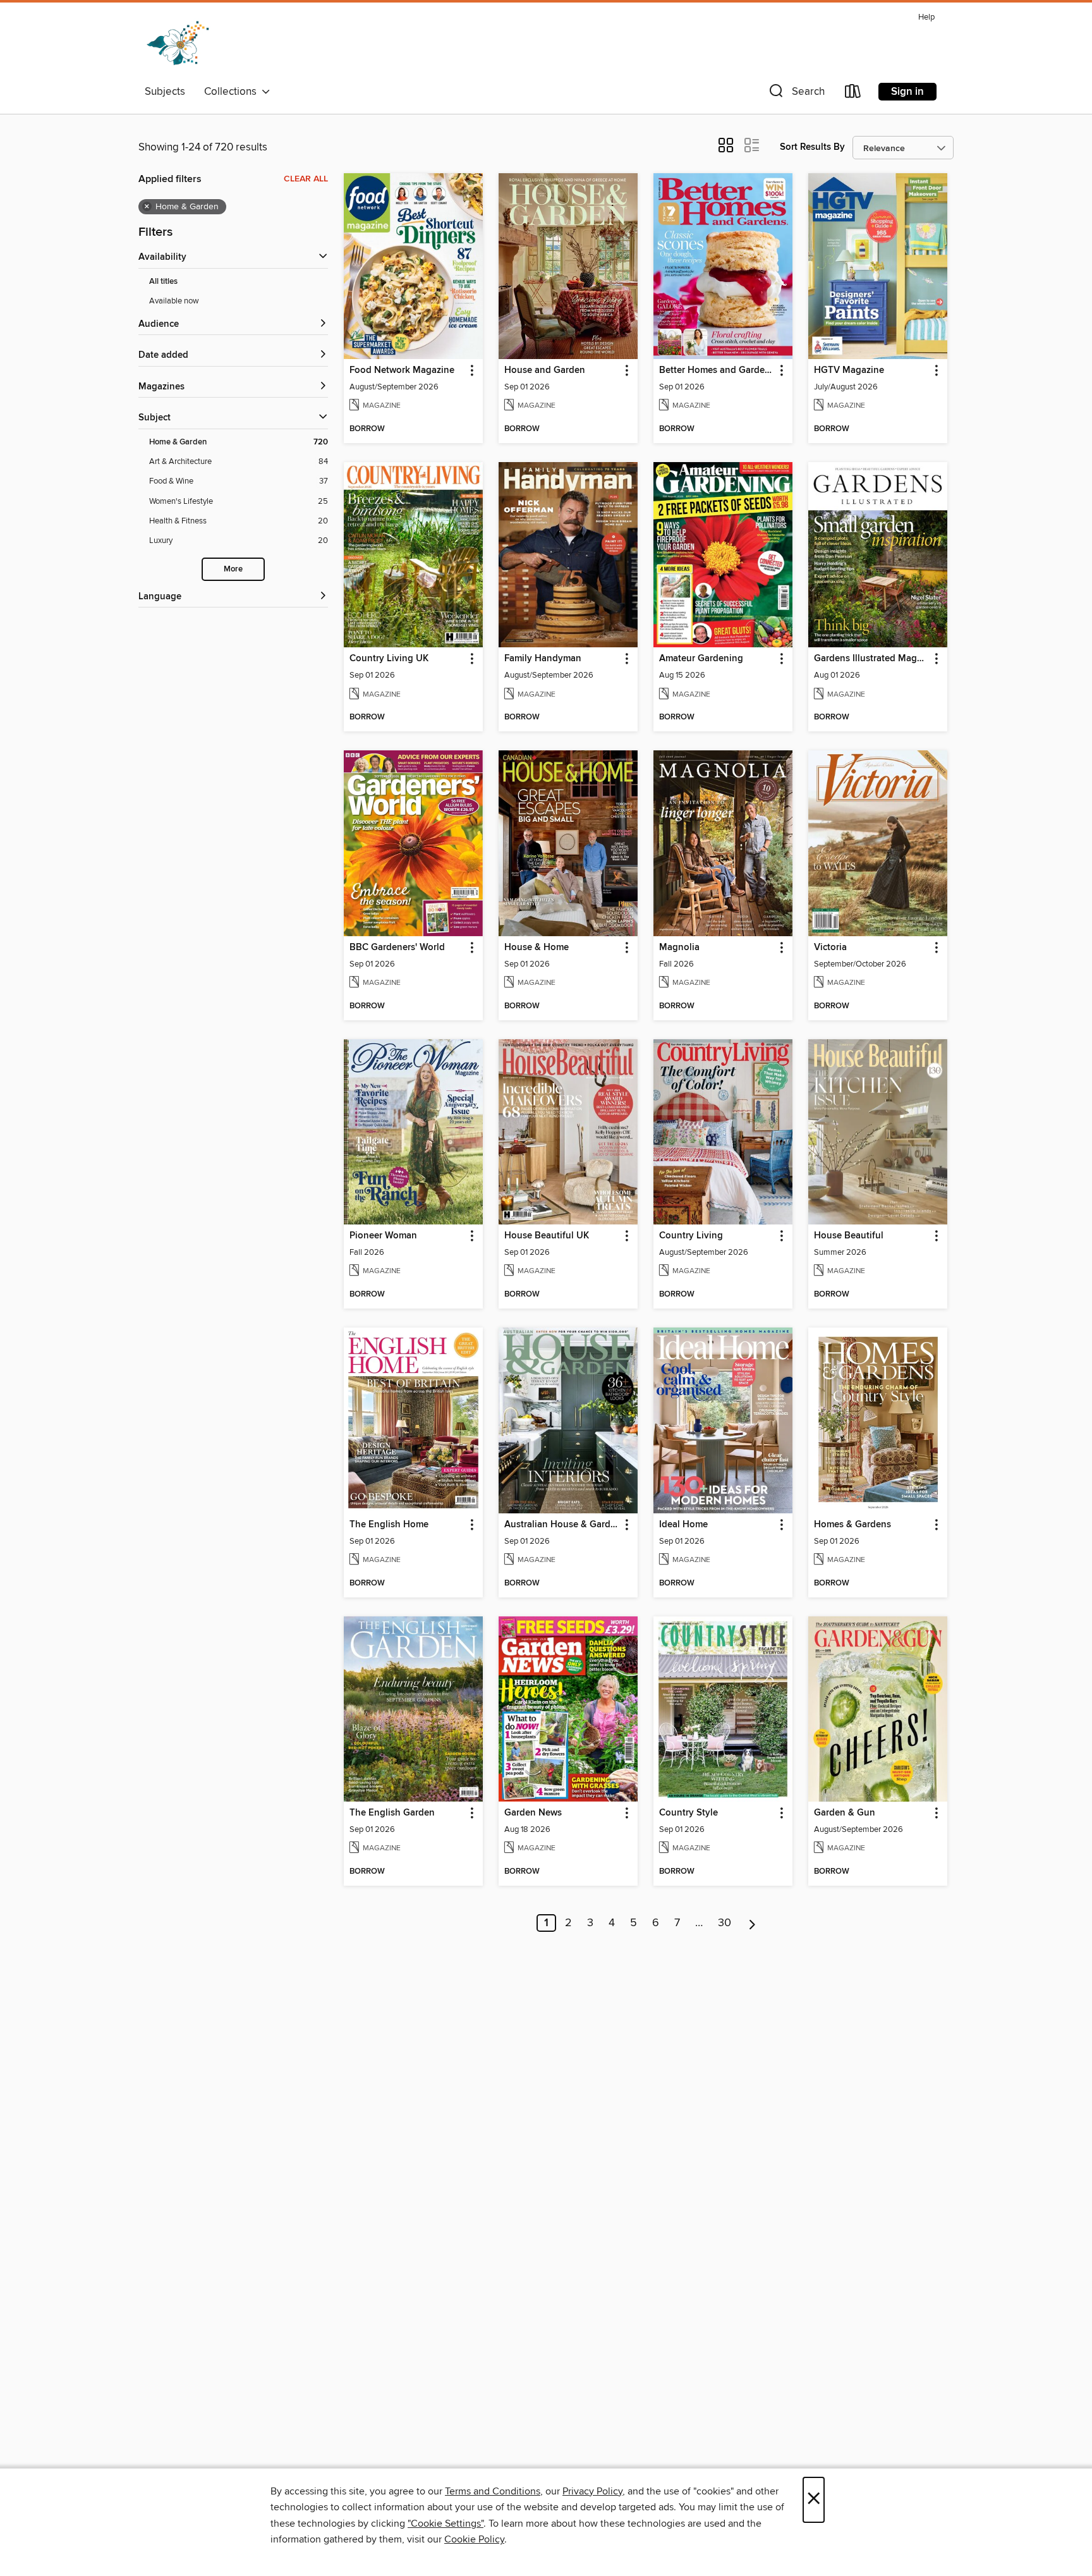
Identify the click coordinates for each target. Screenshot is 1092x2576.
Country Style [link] (689, 1813)
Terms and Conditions (493, 2491)
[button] (796, 94)
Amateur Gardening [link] (701, 659)
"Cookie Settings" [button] (446, 2524)
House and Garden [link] (545, 370)
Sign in (907, 92)
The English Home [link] (389, 1525)
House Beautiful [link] (849, 1236)
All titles (163, 282)
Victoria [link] (830, 948)
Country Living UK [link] (389, 659)
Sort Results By (812, 147)
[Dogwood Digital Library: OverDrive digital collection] (178, 44)
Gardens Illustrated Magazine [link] (872, 659)
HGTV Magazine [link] (849, 370)
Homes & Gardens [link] (852, 1525)
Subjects (165, 92)
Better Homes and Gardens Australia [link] (717, 370)
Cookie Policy (474, 2539)
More (233, 569)
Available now (174, 301)
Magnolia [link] (679, 948)
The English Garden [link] (392, 1813)
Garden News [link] (533, 1813)
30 (725, 1923)
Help (926, 17)
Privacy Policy (592, 2491)
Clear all (306, 179)
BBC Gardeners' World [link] (397, 948)
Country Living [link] (691, 1236)
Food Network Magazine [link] (402, 370)
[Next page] (752, 1923)
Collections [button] (233, 92)
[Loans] (853, 94)
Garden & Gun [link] (845, 1813)
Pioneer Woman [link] (383, 1236)
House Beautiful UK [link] (547, 1236)
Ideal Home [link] (683, 1525)
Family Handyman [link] (543, 659)
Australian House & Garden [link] (562, 1525)
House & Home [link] (537, 948)
